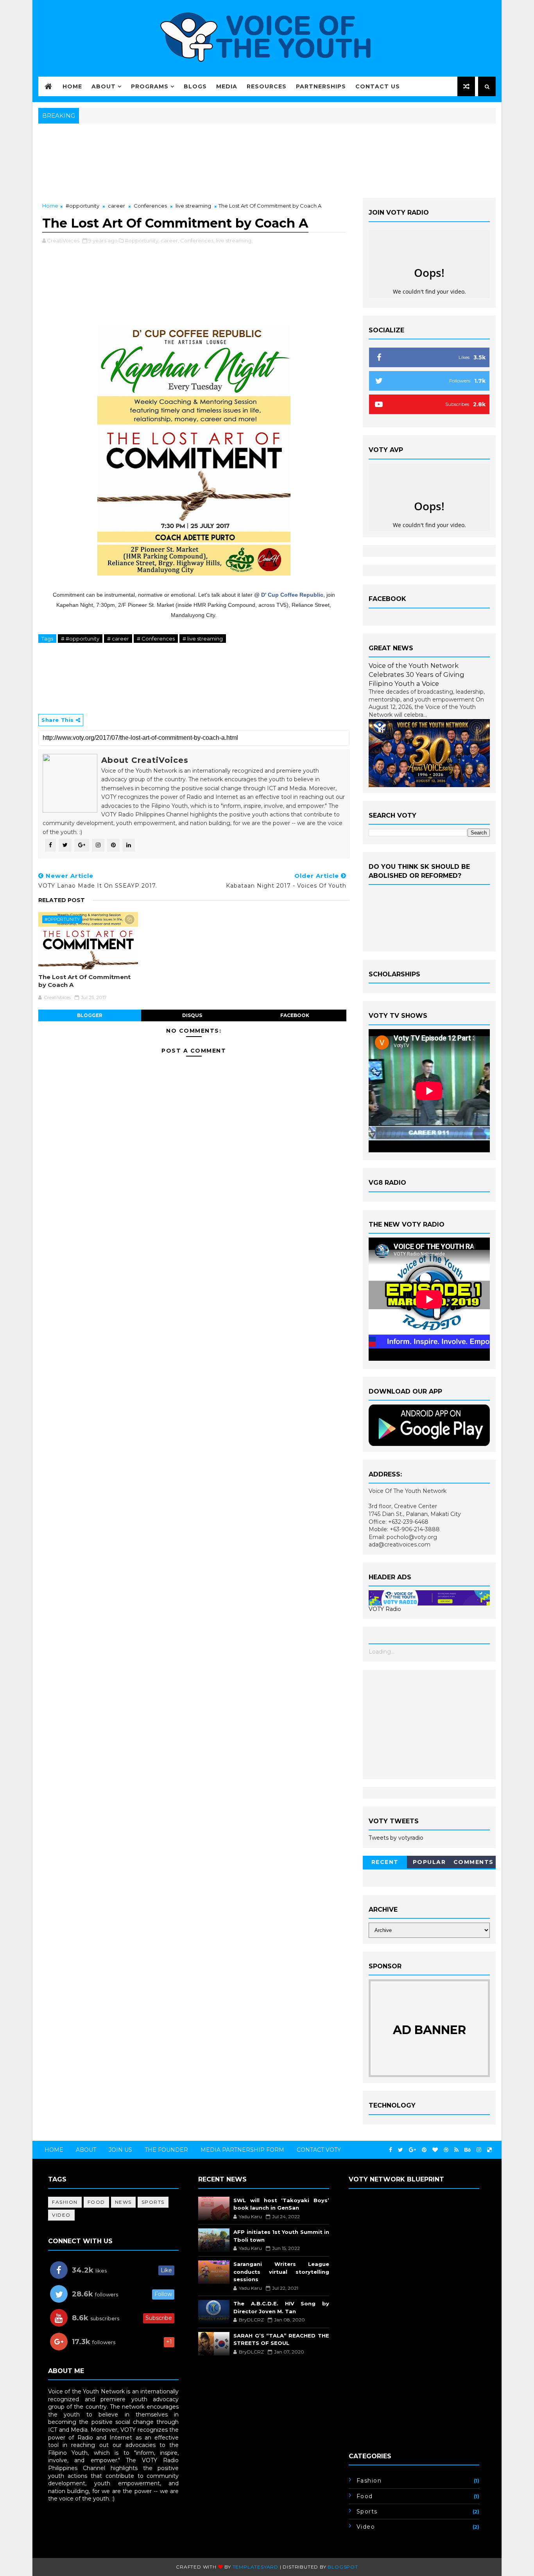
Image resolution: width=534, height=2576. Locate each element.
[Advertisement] (429, 1724)
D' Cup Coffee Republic (292, 595)
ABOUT (86, 2150)
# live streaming (203, 639)
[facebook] (391, 2150)
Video (61, 2215)
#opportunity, (142, 240)
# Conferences (156, 639)
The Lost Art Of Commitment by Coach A (84, 981)
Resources (267, 86)
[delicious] (489, 2150)
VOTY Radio (385, 1609)
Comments (474, 1862)
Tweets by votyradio (396, 1838)
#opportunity (82, 206)
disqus (192, 1015)
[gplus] (412, 2150)
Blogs (195, 86)
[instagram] (479, 2150)
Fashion (65, 2202)
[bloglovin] (435, 2150)
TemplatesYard (255, 2567)
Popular (429, 1862)
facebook (295, 1015)
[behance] (468, 2150)
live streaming (193, 206)
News (123, 2202)
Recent (385, 1862)
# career (118, 639)
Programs (150, 86)
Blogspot (343, 2567)
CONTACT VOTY (319, 2150)
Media (227, 86)
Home (72, 86)
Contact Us (378, 86)
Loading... (382, 1652)
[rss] (456, 2150)
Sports (153, 2202)
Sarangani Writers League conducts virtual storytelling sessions (281, 2272)
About (104, 86)
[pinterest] (424, 2150)
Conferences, (197, 240)
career (116, 206)
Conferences (150, 206)
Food (96, 2202)
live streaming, (234, 240)
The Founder (166, 2150)
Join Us (120, 2150)
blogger (90, 1015)
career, (170, 240)
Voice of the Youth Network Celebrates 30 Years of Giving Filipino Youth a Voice (417, 674)
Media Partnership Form (242, 2150)
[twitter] (400, 2150)
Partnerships (321, 86)
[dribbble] (446, 2150)
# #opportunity (80, 639)
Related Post (62, 900)
